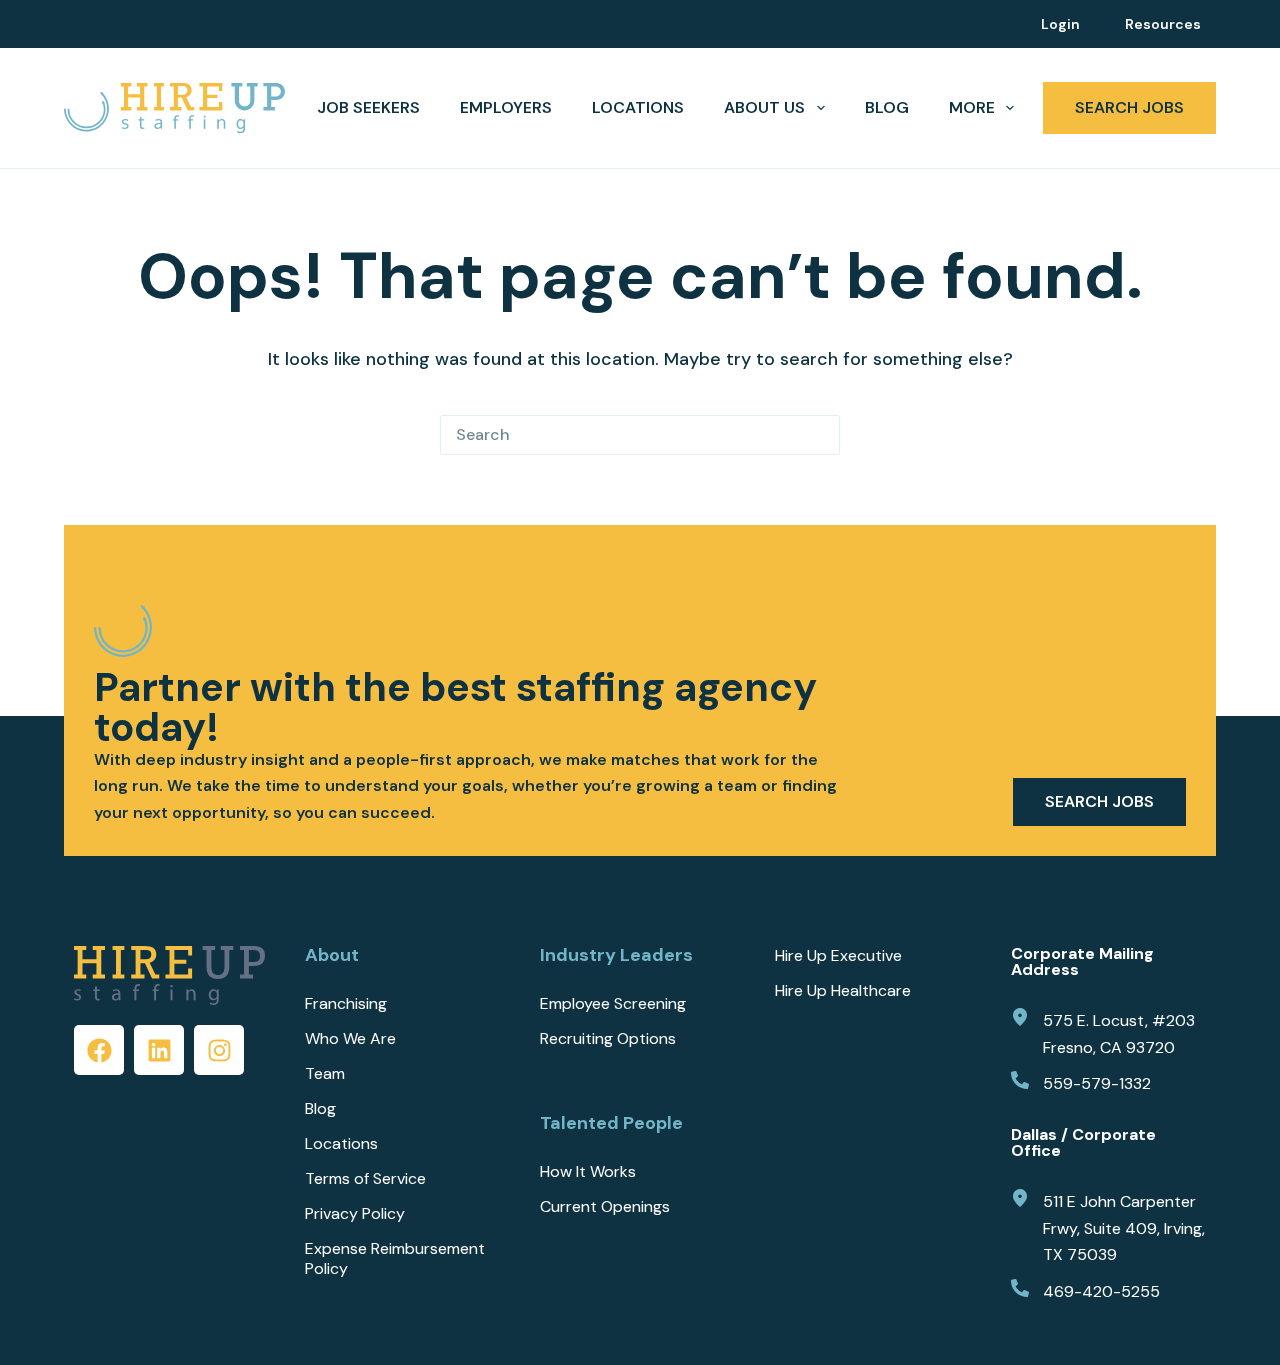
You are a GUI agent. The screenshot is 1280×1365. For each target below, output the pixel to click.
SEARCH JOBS (1129, 107)
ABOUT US (764, 107)
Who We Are (350, 1039)
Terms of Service (365, 1179)
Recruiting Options (608, 1039)
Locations (638, 107)
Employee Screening (613, 1004)
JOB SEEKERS (368, 107)
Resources (1163, 24)
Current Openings (605, 1207)
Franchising (346, 1004)
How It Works (588, 1172)
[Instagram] (219, 1050)
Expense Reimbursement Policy (395, 1259)
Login (1060, 24)
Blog (887, 107)
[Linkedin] (159, 1050)
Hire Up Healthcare (843, 991)
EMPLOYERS (506, 107)
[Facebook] (99, 1050)
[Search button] (820, 435)
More (972, 107)
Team (325, 1074)
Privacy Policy (355, 1214)
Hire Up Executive (838, 956)
